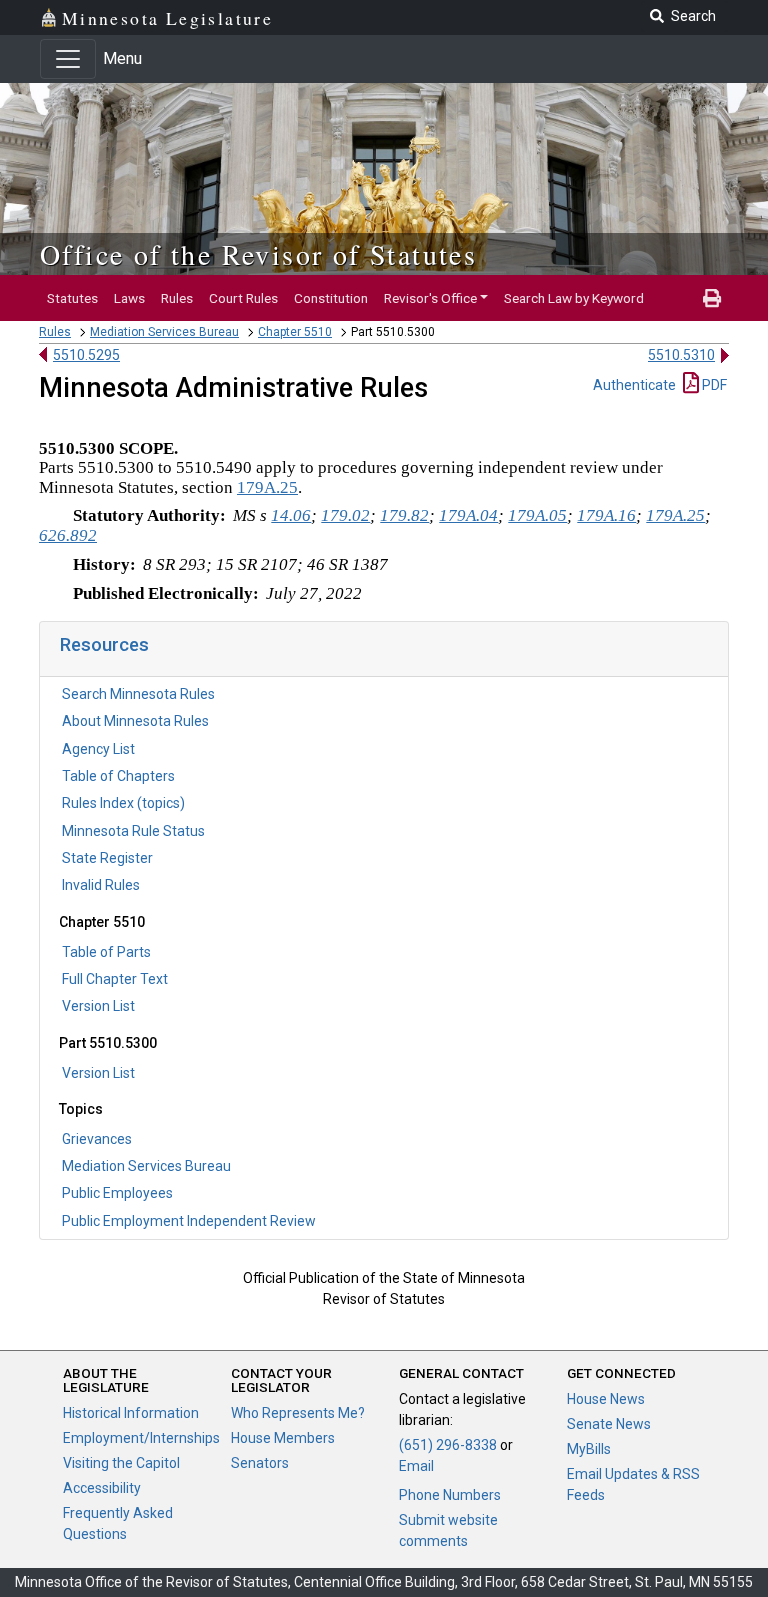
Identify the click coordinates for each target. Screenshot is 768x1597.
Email (416, 1466)
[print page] (712, 298)
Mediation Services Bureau (164, 332)
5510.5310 (681, 355)
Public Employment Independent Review (189, 1221)
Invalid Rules (101, 885)
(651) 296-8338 (448, 1445)
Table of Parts (106, 952)
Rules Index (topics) (123, 803)
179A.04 (468, 515)
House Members (283, 1438)
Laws (129, 298)
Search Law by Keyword (574, 298)
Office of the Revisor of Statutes (258, 254)
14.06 (291, 515)
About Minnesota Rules (135, 721)
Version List (98, 1006)
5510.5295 (86, 355)
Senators (260, 1463)
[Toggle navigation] (68, 59)
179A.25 (267, 487)
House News (606, 1399)
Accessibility (102, 1488)
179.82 (404, 515)
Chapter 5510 (295, 332)
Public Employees (117, 1193)
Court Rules (243, 298)
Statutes (72, 298)
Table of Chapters (118, 776)
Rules (177, 298)
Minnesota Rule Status (133, 831)
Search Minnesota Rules (138, 694)
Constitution (331, 298)
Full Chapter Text (115, 979)
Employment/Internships (141, 1438)
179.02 (345, 515)
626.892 (68, 535)
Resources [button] (104, 644)
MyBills (589, 1449)
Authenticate (634, 385)
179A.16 (606, 515)
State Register (107, 858)
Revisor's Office (430, 298)
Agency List (98, 749)
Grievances (97, 1139)
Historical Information (131, 1413)
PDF (713, 385)
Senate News (609, 1424)
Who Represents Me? (298, 1413)
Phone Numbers (450, 1495)
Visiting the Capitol (121, 1463)
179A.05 (537, 515)
